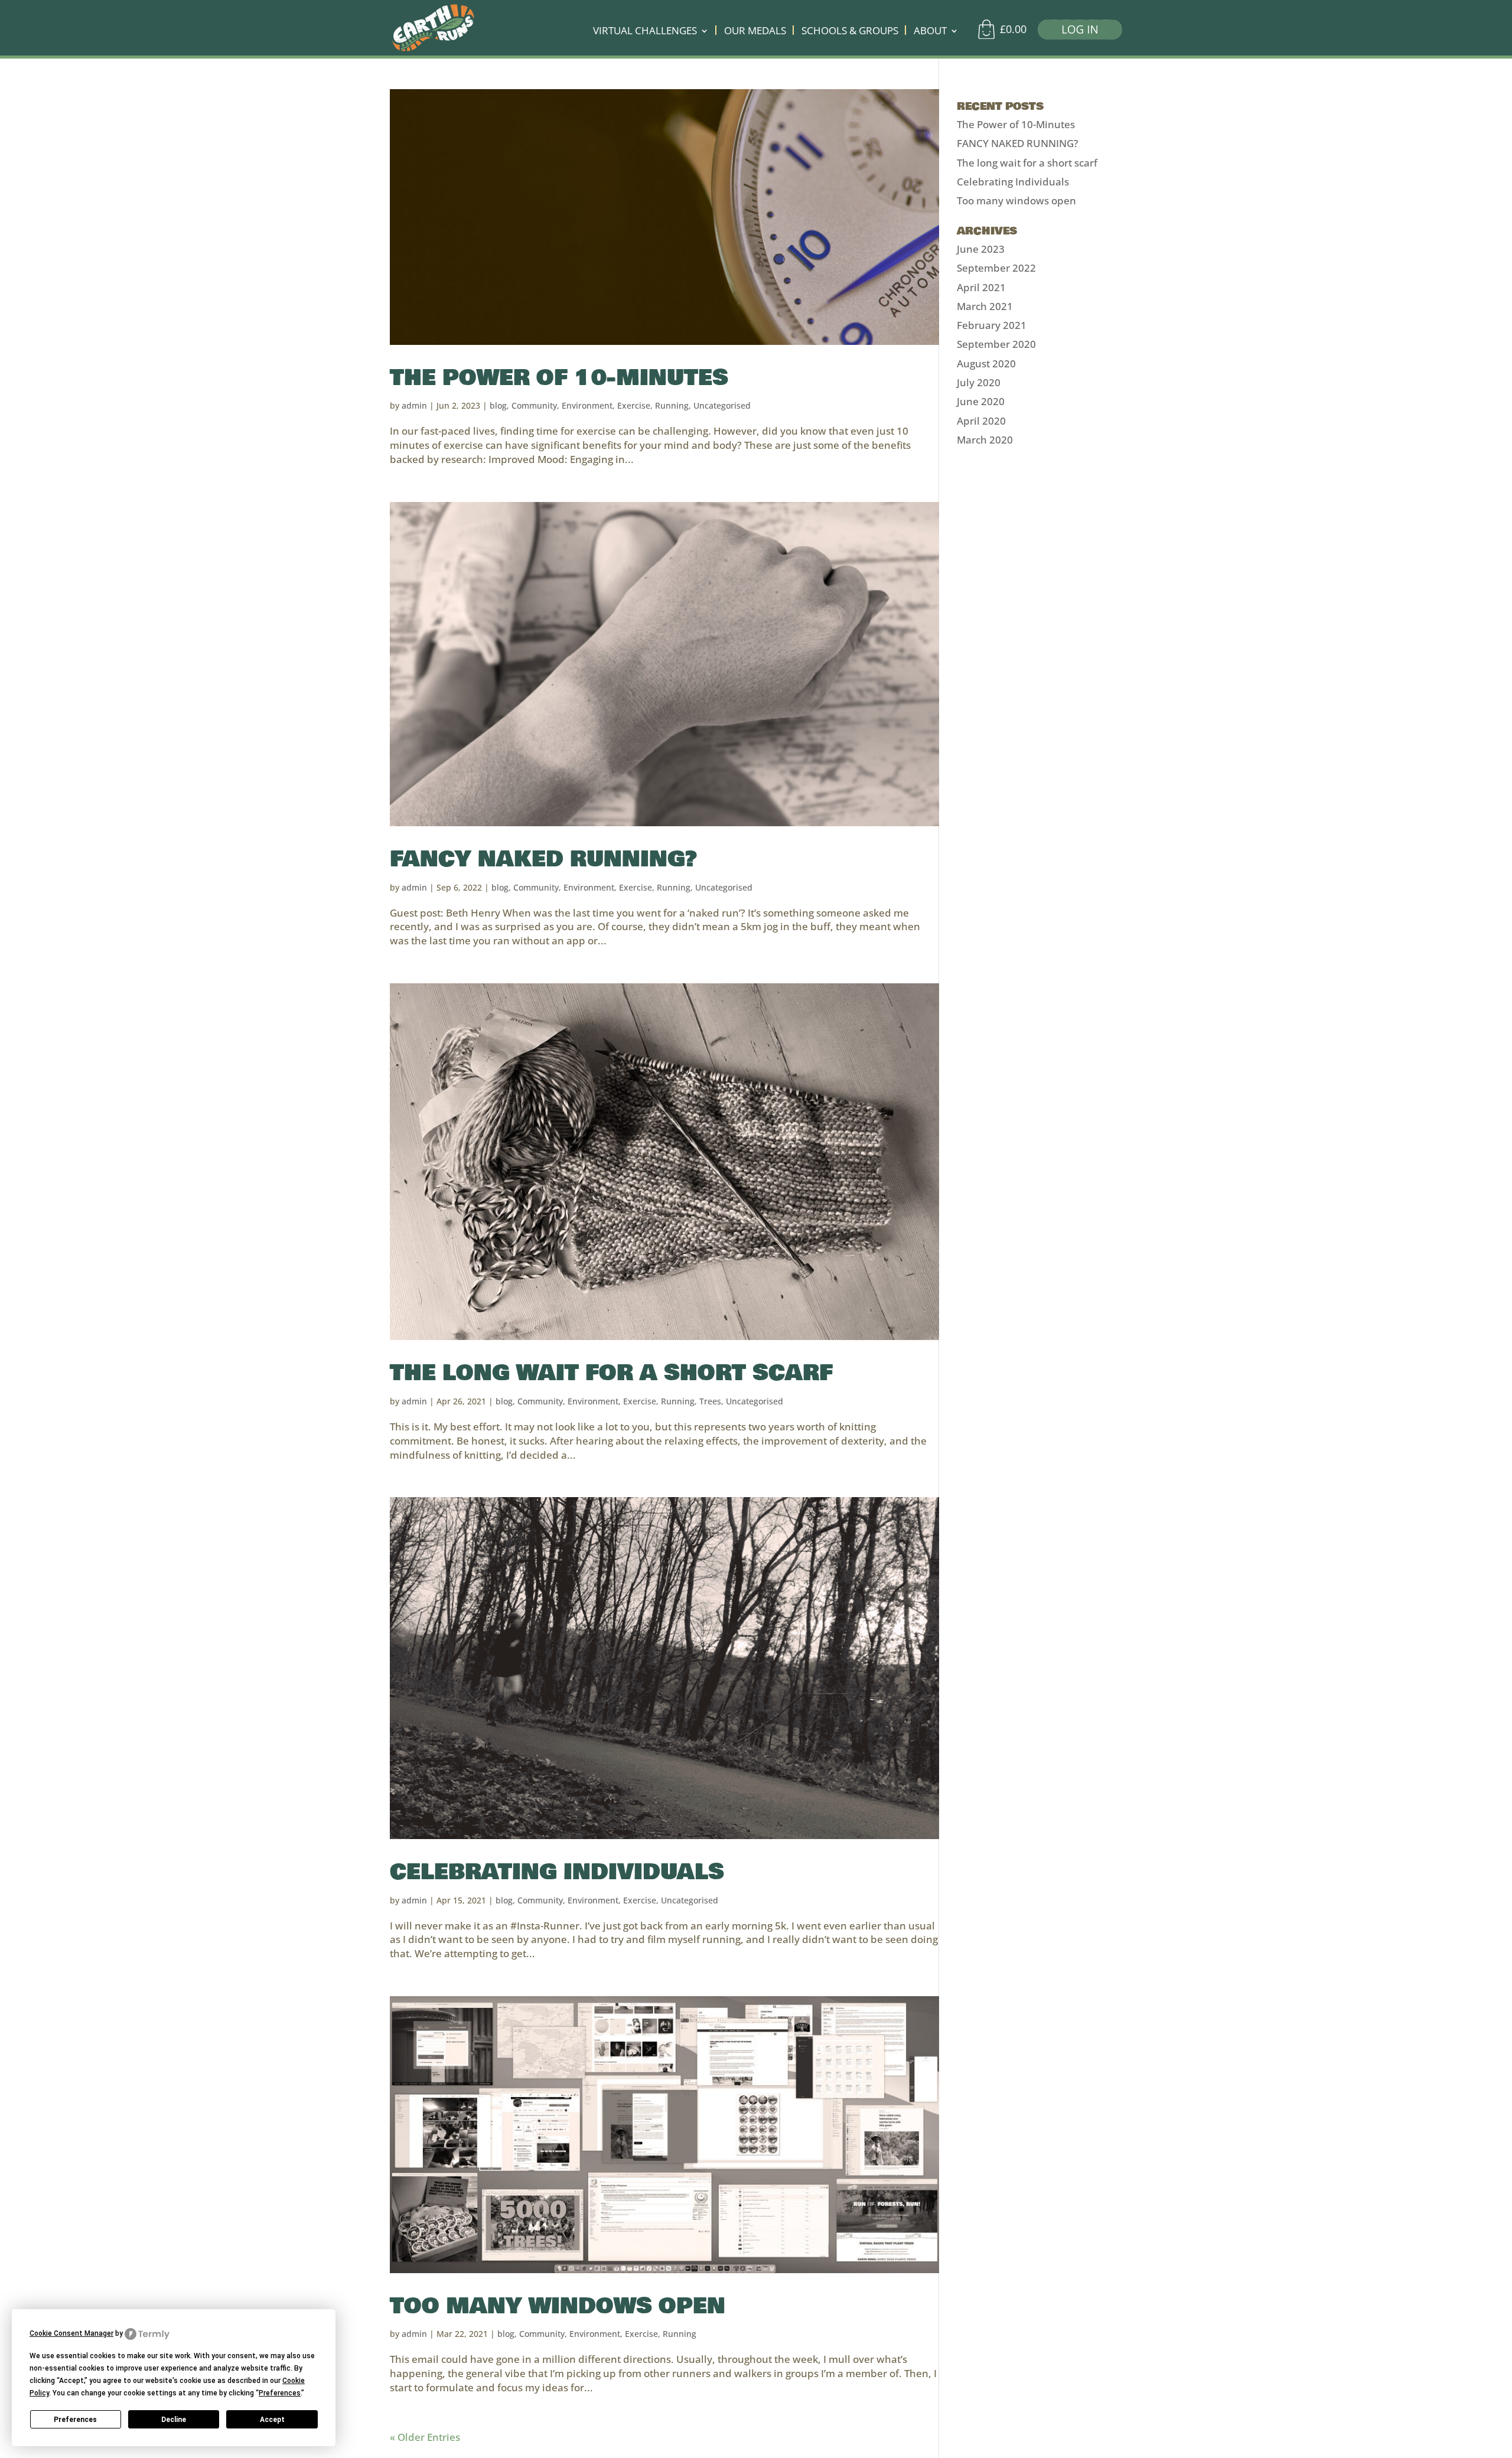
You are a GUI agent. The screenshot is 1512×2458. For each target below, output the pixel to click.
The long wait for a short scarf (611, 1373)
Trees (710, 1401)
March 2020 (985, 440)
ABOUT (930, 32)
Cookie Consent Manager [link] (71, 2333)
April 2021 (981, 287)
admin (414, 405)
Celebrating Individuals (557, 1872)
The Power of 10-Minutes (559, 378)
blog (498, 405)
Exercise (634, 405)
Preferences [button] (280, 2393)
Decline (174, 2420)
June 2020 (981, 401)
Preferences (75, 2420)
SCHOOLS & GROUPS (850, 32)
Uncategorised (722, 405)
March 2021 (985, 306)
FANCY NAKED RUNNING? (543, 859)
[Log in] (1076, 32)
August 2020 (986, 364)
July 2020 (979, 382)
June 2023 (981, 249)
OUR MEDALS (755, 32)
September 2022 (996, 268)
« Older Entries (425, 2437)
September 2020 (996, 344)
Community (534, 405)
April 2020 (981, 421)
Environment (587, 405)
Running (672, 405)
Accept (272, 2420)
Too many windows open (558, 2306)
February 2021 (992, 325)
